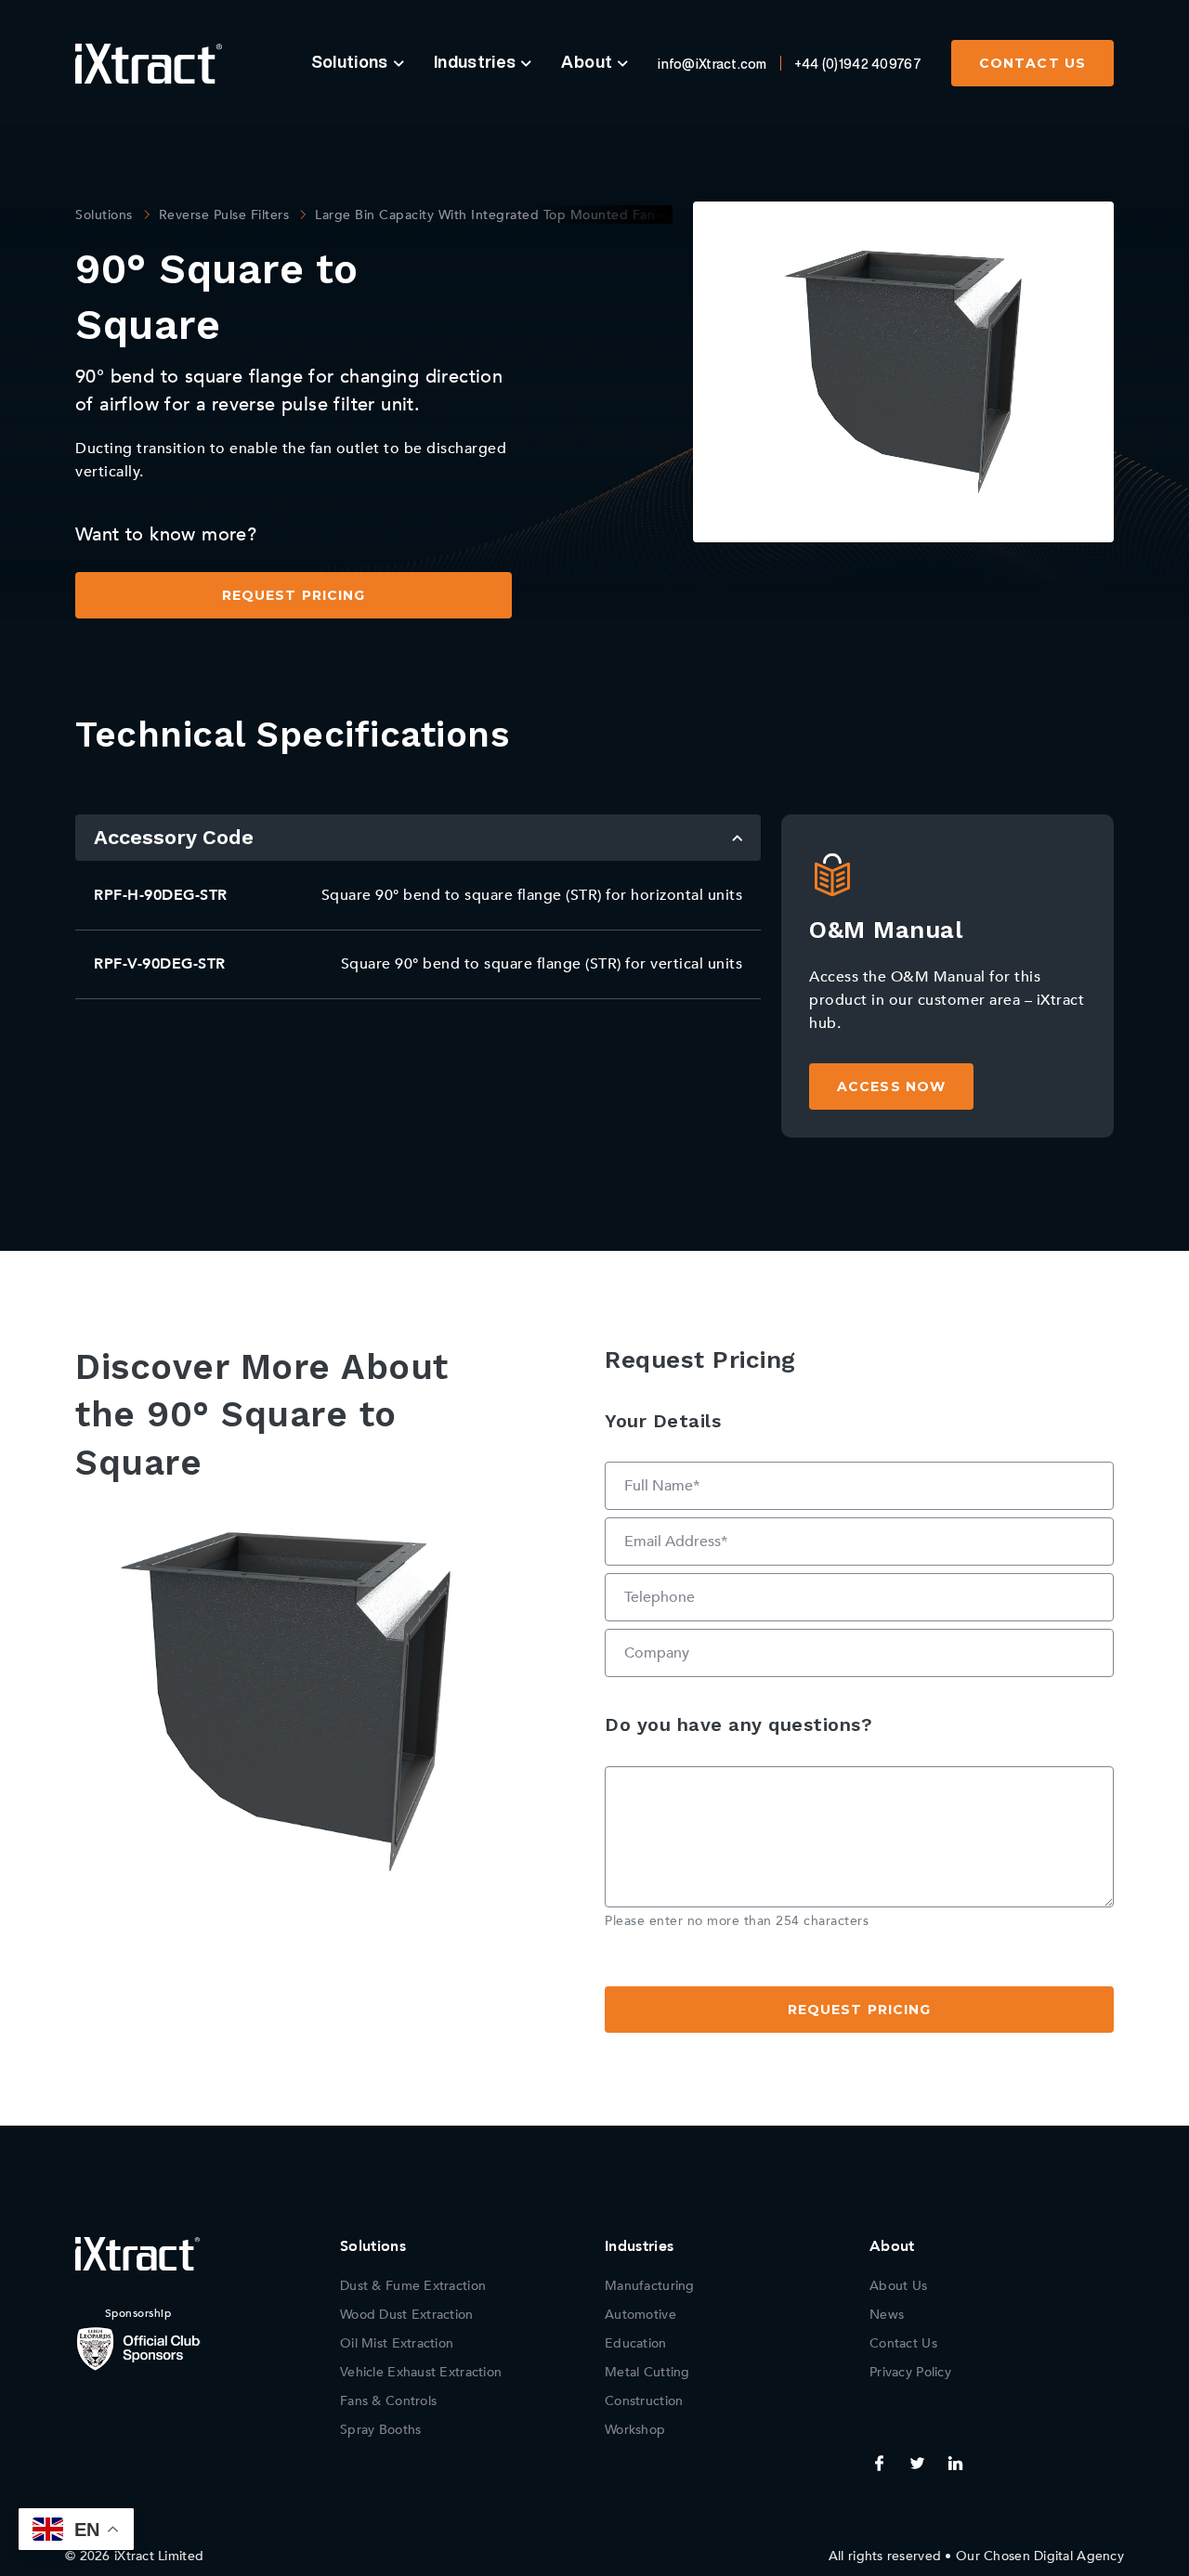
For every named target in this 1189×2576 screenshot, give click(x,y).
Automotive (640, 2315)
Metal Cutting (647, 2372)
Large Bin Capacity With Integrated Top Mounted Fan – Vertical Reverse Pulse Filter (580, 215)
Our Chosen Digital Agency (1040, 2556)
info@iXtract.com (712, 64)
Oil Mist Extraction (397, 2343)
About (587, 61)
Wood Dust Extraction (407, 2315)
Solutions (350, 61)
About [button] (892, 2246)
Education (636, 2343)
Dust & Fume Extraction (413, 2286)
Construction (644, 2401)
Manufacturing (650, 2286)
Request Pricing (294, 595)
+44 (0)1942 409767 (858, 64)
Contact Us (1032, 63)
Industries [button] (639, 2246)
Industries (475, 61)
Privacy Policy (910, 2372)
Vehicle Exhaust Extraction (421, 2372)
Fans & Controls (388, 2401)
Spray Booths (380, 2430)
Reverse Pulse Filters (224, 215)
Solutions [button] (373, 2246)
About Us (898, 2286)
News (887, 2315)
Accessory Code (174, 837)
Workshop (635, 2430)
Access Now (891, 1086)
